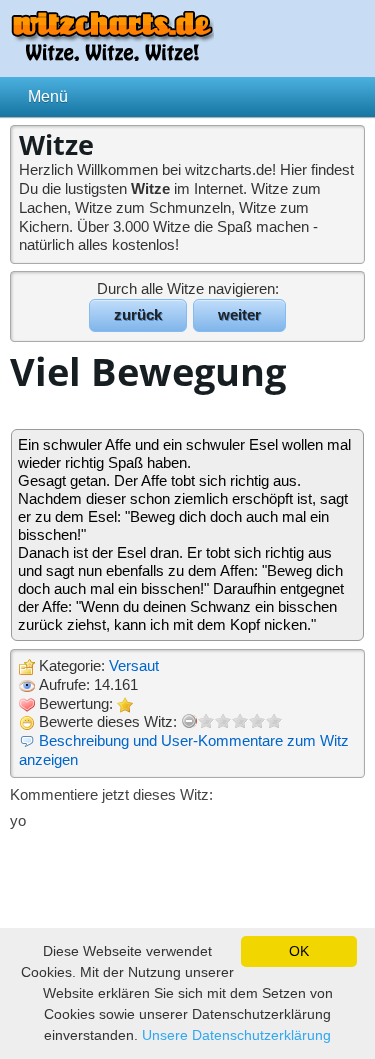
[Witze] (112, 55)
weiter (239, 314)
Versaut (134, 665)
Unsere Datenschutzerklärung (236, 1035)
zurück (138, 314)
